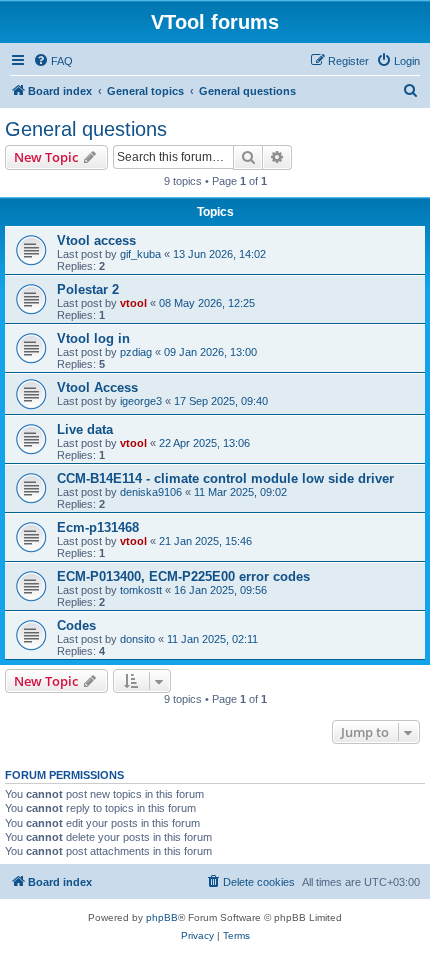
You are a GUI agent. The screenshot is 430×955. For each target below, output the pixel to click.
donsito (137, 639)
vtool (133, 303)
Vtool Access (97, 387)
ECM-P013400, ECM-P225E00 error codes (183, 576)
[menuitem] (53, 61)
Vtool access (96, 240)
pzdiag (136, 352)
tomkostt (141, 590)
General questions (86, 129)
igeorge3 (141, 401)
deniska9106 (151, 492)
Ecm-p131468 (98, 527)
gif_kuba (140, 254)
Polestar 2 (88, 289)
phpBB (162, 917)
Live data (85, 429)
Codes (76, 625)
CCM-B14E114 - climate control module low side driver (225, 478)
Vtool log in (93, 338)
